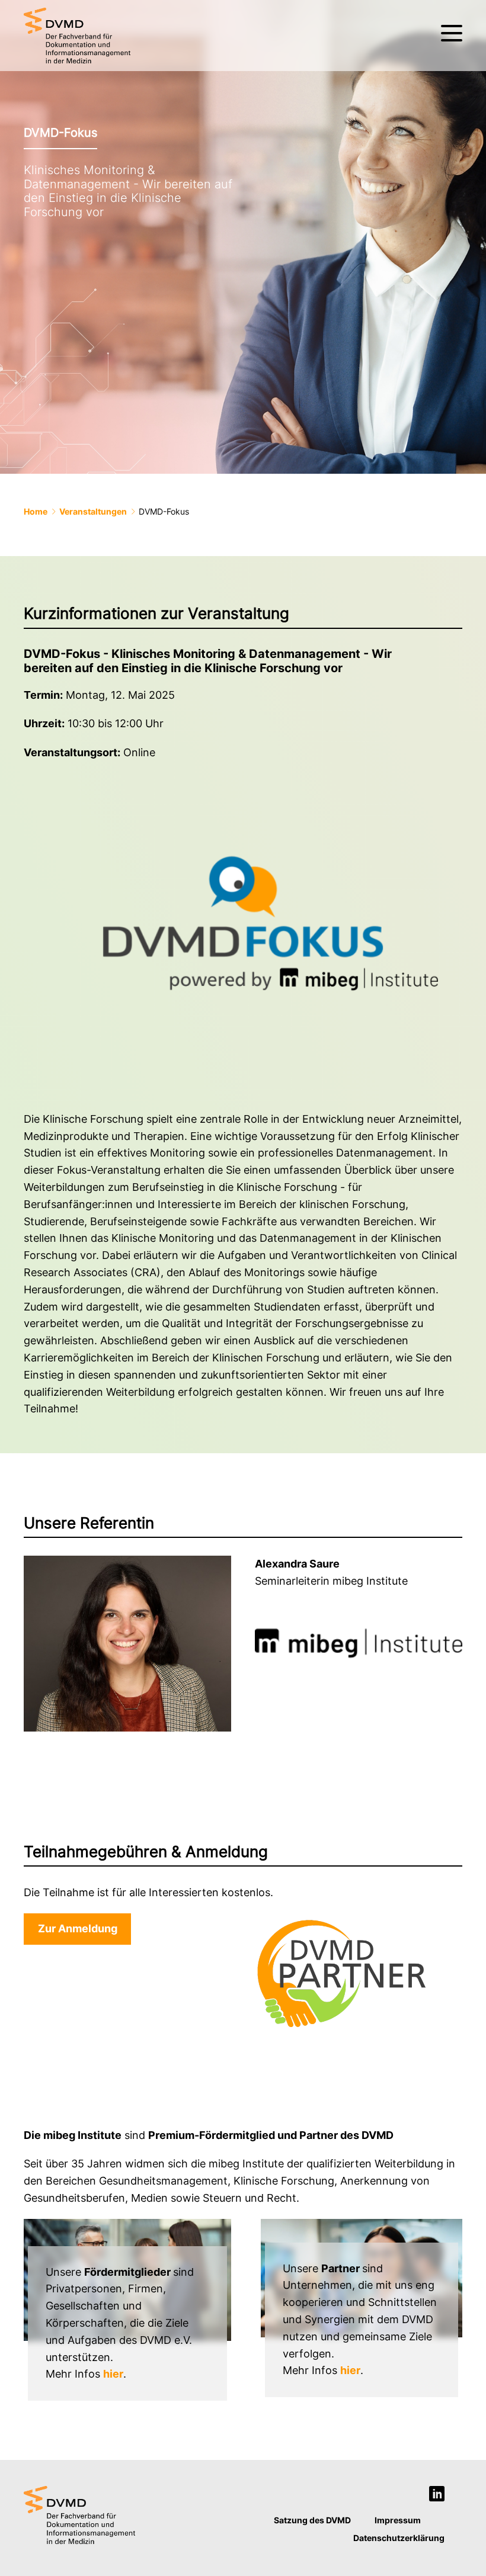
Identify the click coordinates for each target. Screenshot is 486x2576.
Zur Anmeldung (78, 1928)
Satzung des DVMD (312, 2520)
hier (113, 2374)
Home (36, 511)
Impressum (398, 2520)
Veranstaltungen (93, 511)
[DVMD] (77, 36)
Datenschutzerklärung (399, 2538)
